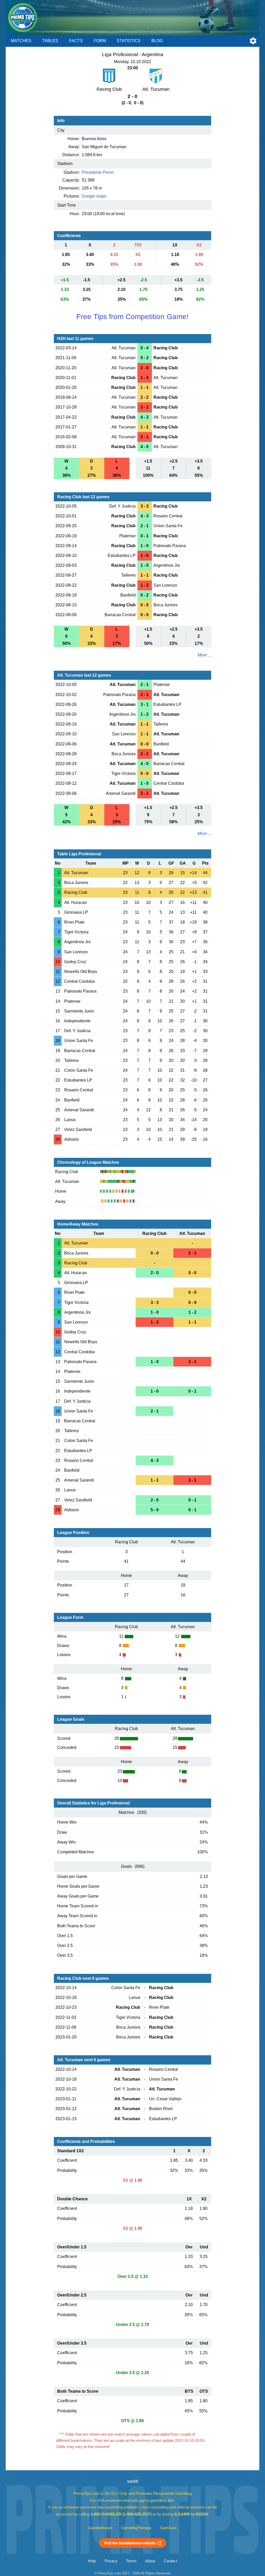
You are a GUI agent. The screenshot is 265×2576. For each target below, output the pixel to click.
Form (100, 41)
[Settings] (253, 41)
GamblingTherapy (136, 2528)
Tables (50, 41)
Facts (76, 41)
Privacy (111, 2561)
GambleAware (100, 2528)
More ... (204, 655)
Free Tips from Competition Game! (132, 317)
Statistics (129, 41)
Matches (21, 41)
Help (92, 2561)
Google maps (94, 196)
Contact (170, 2561)
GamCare (168, 2528)
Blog (157, 41)
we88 (133, 2481)
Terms (131, 2561)
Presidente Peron (98, 172)
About (150, 2561)
